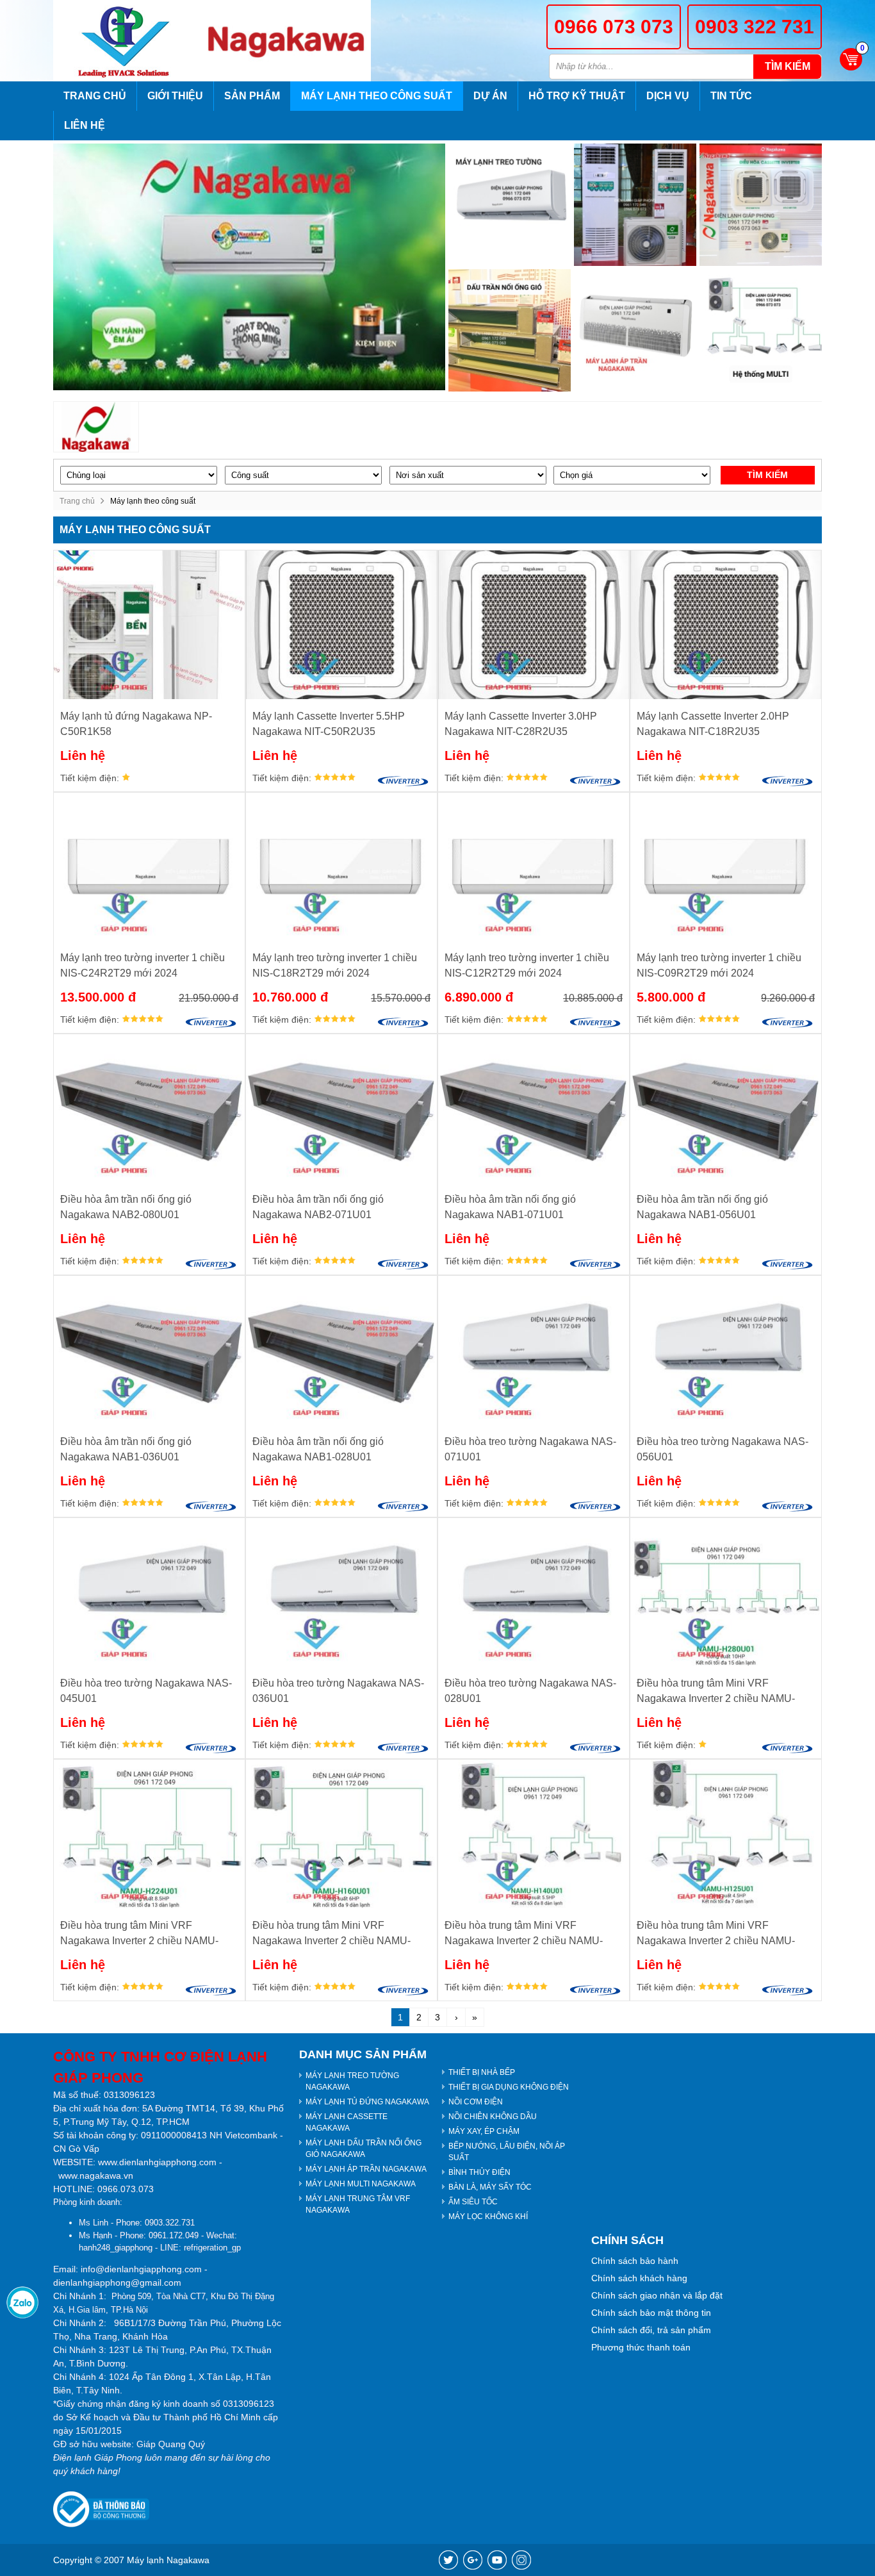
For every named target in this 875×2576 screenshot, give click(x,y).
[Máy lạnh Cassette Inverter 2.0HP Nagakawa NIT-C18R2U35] (726, 624)
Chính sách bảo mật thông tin (651, 2313)
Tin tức (731, 96)
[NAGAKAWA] (96, 427)
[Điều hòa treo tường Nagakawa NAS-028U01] (534, 1592)
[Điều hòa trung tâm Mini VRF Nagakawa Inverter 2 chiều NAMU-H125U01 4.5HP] (726, 1834)
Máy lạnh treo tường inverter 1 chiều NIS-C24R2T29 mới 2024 (143, 965)
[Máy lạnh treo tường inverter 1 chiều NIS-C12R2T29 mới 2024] (534, 867)
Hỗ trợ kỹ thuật (577, 96)
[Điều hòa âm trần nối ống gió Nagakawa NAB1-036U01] (149, 1350)
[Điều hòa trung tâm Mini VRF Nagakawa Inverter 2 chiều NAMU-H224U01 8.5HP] (149, 1834)
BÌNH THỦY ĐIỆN (479, 2172)
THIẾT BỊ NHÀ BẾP (482, 2072)
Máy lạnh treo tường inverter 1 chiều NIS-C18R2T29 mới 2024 (335, 965)
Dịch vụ (668, 96)
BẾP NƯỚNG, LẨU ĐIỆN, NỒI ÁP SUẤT (507, 2152)
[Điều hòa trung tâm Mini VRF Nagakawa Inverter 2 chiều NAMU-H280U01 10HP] (726, 1592)
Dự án (490, 96)
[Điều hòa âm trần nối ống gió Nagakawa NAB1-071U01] (534, 1108)
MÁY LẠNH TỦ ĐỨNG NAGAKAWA (367, 2102)
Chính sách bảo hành (635, 2261)
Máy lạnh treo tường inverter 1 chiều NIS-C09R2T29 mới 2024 (719, 965)
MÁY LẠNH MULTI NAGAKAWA (361, 2184)
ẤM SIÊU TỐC (473, 2202)
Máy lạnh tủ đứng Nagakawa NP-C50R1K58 (136, 724)
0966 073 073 (614, 27)
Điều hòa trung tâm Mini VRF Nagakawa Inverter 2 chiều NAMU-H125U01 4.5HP (716, 1934)
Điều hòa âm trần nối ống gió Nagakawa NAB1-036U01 (126, 1449)
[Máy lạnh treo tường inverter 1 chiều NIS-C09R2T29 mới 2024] (726, 867)
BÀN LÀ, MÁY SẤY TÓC (490, 2187)
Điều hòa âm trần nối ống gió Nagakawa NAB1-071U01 (510, 1207)
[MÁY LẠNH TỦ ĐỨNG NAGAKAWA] (635, 205)
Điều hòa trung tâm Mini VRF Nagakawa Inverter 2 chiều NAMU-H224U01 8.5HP (139, 1934)
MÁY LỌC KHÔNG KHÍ (488, 2217)
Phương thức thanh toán (641, 2347)
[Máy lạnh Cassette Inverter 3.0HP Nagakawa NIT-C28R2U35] (534, 624)
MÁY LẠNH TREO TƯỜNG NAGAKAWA (352, 2081)
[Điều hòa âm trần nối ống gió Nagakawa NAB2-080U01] (149, 1108)
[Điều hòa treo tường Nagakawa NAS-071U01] (534, 1350)
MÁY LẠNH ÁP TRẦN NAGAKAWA (366, 2169)
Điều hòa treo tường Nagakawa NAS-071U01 (530, 1449)
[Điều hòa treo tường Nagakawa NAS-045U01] (149, 1592)
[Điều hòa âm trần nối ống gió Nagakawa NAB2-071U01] (341, 1108)
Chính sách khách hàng (639, 2278)
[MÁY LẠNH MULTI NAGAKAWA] (761, 330)
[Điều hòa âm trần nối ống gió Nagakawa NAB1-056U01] (726, 1108)
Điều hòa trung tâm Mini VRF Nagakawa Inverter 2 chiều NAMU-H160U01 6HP (331, 1934)
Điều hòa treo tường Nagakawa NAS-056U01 (723, 1449)
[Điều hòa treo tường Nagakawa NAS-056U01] (726, 1350)
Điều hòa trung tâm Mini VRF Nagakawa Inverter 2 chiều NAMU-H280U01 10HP (716, 1692)
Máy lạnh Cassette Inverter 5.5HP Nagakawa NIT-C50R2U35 (329, 724)
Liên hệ (85, 125)
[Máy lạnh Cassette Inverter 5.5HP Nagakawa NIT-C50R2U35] (341, 624)
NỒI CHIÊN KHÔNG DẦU (493, 2117)
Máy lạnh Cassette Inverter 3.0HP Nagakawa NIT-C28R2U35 (521, 724)
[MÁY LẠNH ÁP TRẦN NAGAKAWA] (635, 330)
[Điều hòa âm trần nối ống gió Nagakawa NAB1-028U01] (341, 1350)
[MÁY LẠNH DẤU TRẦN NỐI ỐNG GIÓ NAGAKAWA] (510, 330)
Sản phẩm (252, 96)
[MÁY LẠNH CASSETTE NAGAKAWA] (761, 205)
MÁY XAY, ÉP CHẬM (484, 2131)
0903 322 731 (755, 27)
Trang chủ (95, 96)
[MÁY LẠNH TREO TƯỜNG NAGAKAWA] (510, 205)
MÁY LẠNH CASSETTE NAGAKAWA (347, 2122)
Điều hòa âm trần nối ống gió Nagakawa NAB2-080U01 (126, 1207)
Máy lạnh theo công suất (377, 96)
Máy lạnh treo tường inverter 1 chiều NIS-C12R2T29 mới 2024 (527, 965)
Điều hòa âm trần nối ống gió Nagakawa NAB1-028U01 (318, 1449)
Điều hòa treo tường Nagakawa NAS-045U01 (146, 1691)
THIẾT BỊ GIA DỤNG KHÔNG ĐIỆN (509, 2087)
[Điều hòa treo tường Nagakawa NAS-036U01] (341, 1592)
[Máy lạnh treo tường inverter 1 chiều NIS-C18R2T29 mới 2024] (341, 867)
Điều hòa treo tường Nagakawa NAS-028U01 (530, 1691)
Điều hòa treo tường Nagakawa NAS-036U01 (338, 1691)
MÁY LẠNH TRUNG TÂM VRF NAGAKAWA (358, 2204)
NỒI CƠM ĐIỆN (476, 2102)
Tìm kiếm (788, 66)
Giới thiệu (175, 96)
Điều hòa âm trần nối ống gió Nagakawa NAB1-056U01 (702, 1207)
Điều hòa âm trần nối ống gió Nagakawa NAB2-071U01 (318, 1207)
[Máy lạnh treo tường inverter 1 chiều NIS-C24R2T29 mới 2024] (149, 867)
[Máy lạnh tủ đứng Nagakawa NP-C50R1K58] (149, 624)
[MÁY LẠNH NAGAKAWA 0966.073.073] (128, 41)
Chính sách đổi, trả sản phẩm (651, 2330)
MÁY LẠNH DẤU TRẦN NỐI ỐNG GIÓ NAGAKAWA (364, 2149)
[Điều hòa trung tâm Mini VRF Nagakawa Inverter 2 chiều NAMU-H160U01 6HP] (341, 1834)
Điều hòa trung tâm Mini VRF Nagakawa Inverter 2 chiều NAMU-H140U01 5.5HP (524, 1934)
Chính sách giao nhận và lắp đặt (657, 2295)
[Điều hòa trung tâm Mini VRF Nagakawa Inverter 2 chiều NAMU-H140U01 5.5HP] (534, 1834)
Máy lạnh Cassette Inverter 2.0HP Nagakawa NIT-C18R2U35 (713, 724)
